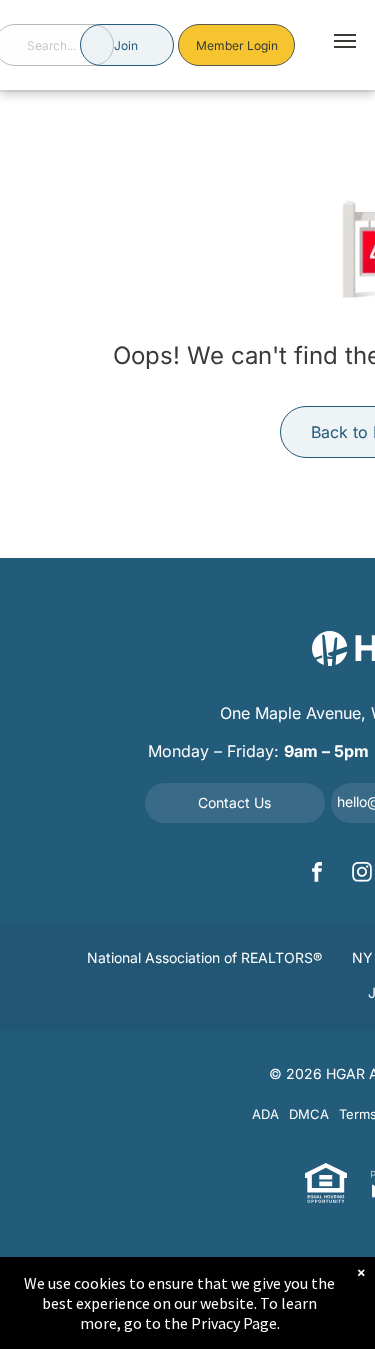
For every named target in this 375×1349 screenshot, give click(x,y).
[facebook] (317, 874)
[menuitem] (204, 960)
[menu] (345, 41)
